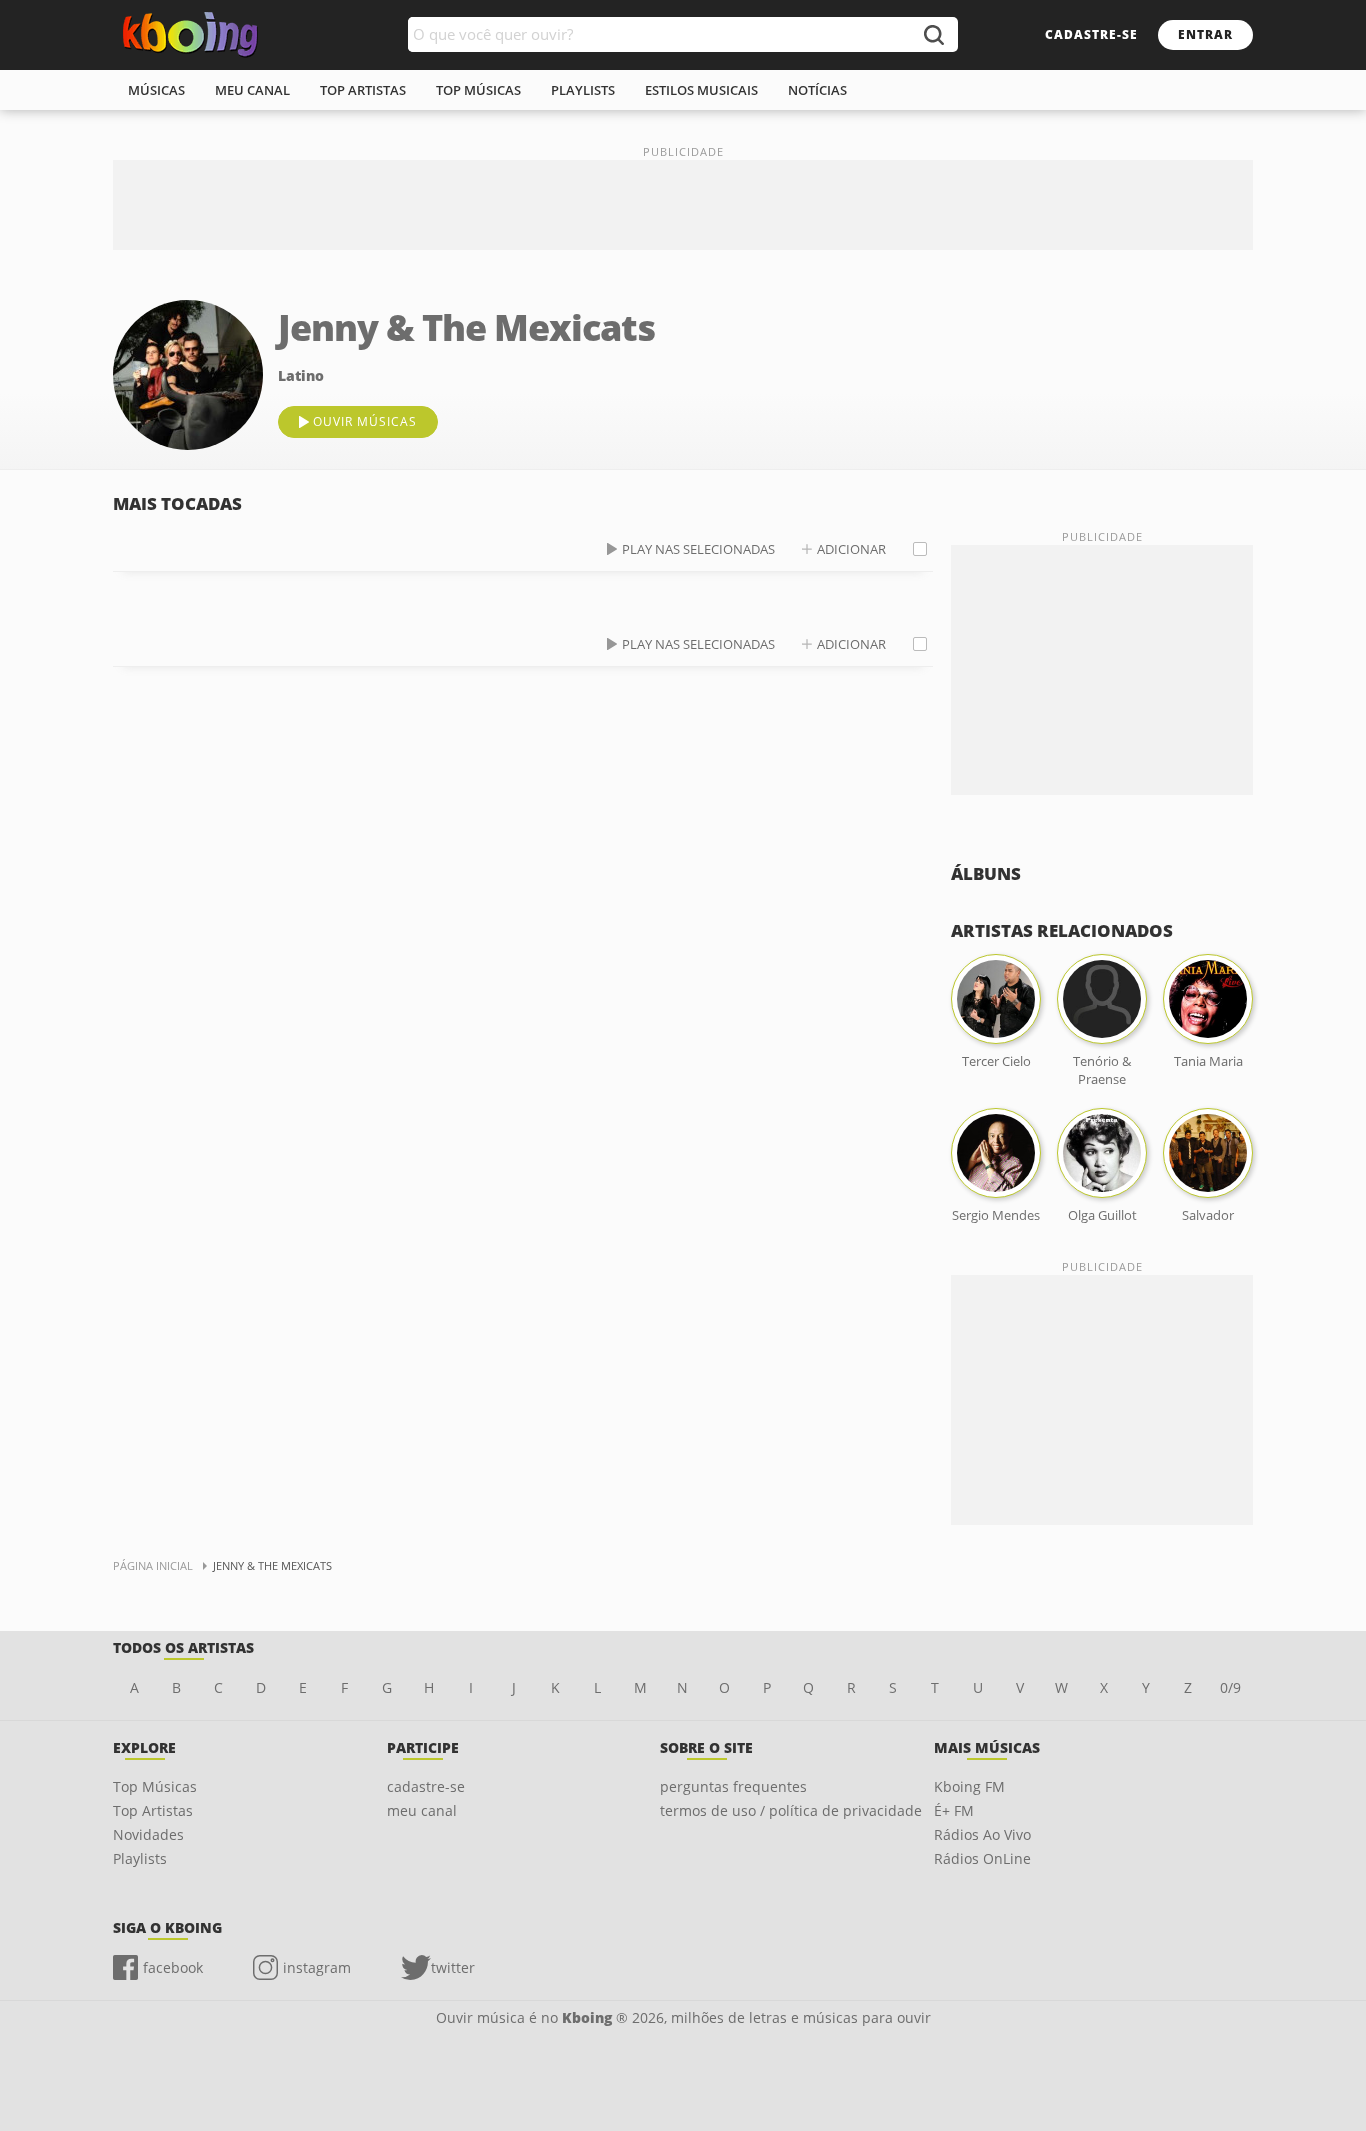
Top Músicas (155, 1786)
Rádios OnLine (982, 1858)
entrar (1205, 34)
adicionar (851, 549)
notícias (817, 90)
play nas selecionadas (698, 549)
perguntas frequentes (733, 1786)
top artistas (363, 90)
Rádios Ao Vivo (982, 1834)
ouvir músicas (365, 421)
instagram (317, 1967)
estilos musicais (701, 90)
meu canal (252, 90)
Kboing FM (969, 1786)
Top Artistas (153, 1810)
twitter (453, 1967)
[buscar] (933, 34)
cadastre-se (1091, 34)
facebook (173, 1967)
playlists (583, 90)
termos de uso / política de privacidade (791, 1810)
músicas (156, 90)
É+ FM (954, 1810)
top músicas (478, 90)
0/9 (1230, 1687)
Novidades (148, 1834)
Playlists (140, 1858)
